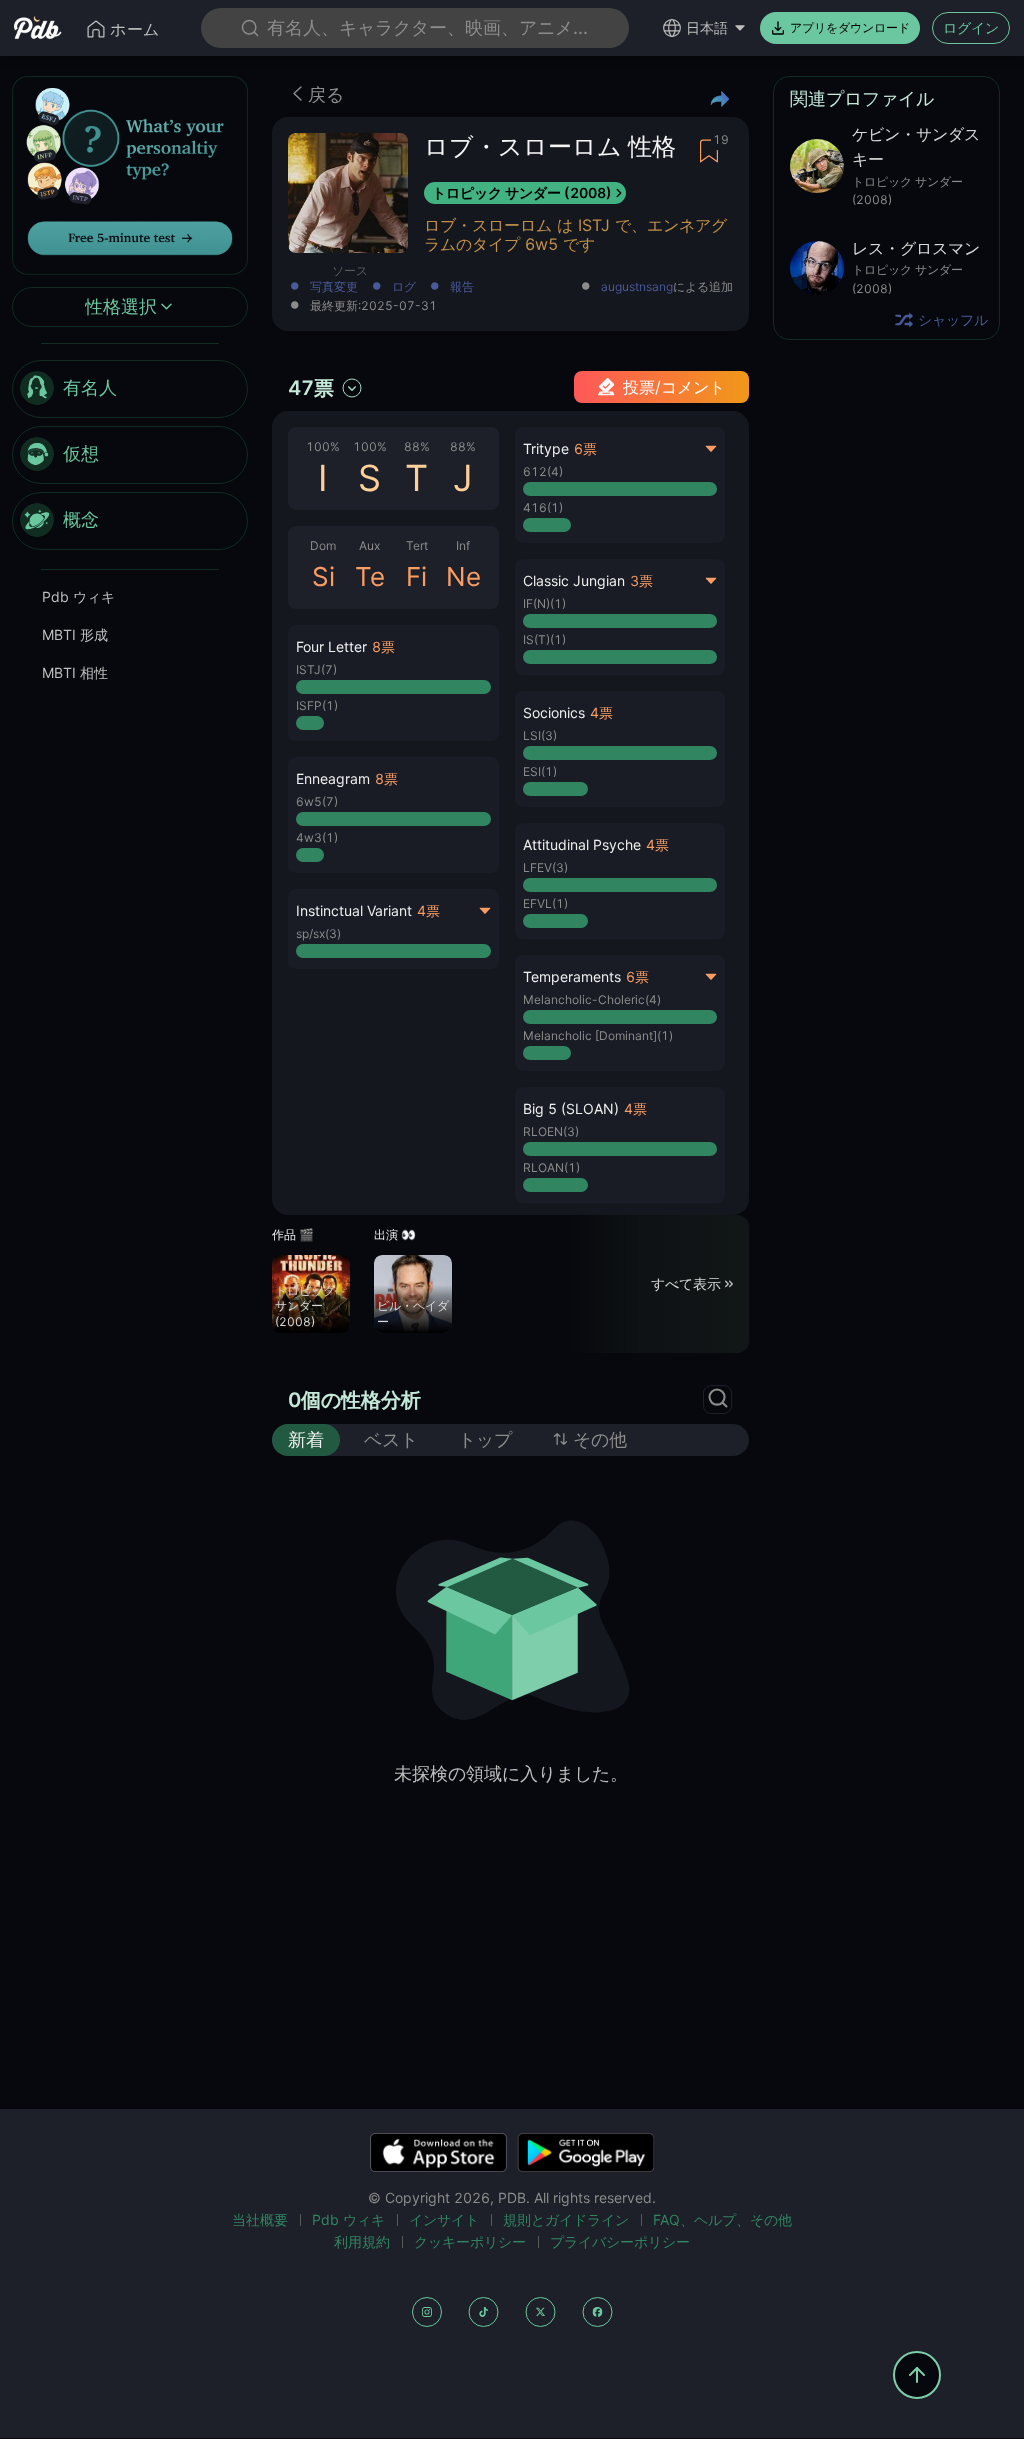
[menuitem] (130, 389)
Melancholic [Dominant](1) (598, 1035)
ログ (404, 287)
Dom (323, 545)
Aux (369, 545)
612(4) (543, 471)
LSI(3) (540, 735)
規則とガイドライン (566, 2219)
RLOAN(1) (551, 1167)
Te (370, 576)
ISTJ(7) (316, 669)
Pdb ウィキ (78, 596)
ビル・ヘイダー (413, 1313)
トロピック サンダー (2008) (522, 192)
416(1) (543, 507)
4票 (428, 910)
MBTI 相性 (75, 672)
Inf (463, 545)
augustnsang (637, 287)
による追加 (667, 287)
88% (417, 446)
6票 (585, 448)
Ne (463, 576)
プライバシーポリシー (620, 2241)
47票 (311, 388)
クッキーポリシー (470, 2241)
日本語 (707, 27)
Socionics (554, 712)
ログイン (971, 27)
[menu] (130, 455)
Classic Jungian (574, 580)
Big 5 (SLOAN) (571, 1108)
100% (323, 446)
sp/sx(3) (318, 933)
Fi (416, 576)
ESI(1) (540, 771)
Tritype (546, 448)
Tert (417, 545)
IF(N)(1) (544, 603)
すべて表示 (686, 1283)
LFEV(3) (545, 867)
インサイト (444, 2219)
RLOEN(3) (551, 1131)
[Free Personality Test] (130, 173)
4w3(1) (317, 837)
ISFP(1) (317, 705)
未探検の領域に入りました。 (511, 1773)
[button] (393, 683)
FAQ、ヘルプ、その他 (722, 2219)
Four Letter (331, 646)
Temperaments (572, 976)
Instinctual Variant (354, 910)
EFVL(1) (545, 903)
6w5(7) (317, 801)
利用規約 (362, 2241)
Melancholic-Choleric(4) (592, 999)
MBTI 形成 (75, 634)
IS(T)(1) (544, 639)
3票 (641, 580)
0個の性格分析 (354, 1400)
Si (323, 576)
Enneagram (333, 778)
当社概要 (260, 2219)
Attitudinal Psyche (582, 844)
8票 (383, 646)
